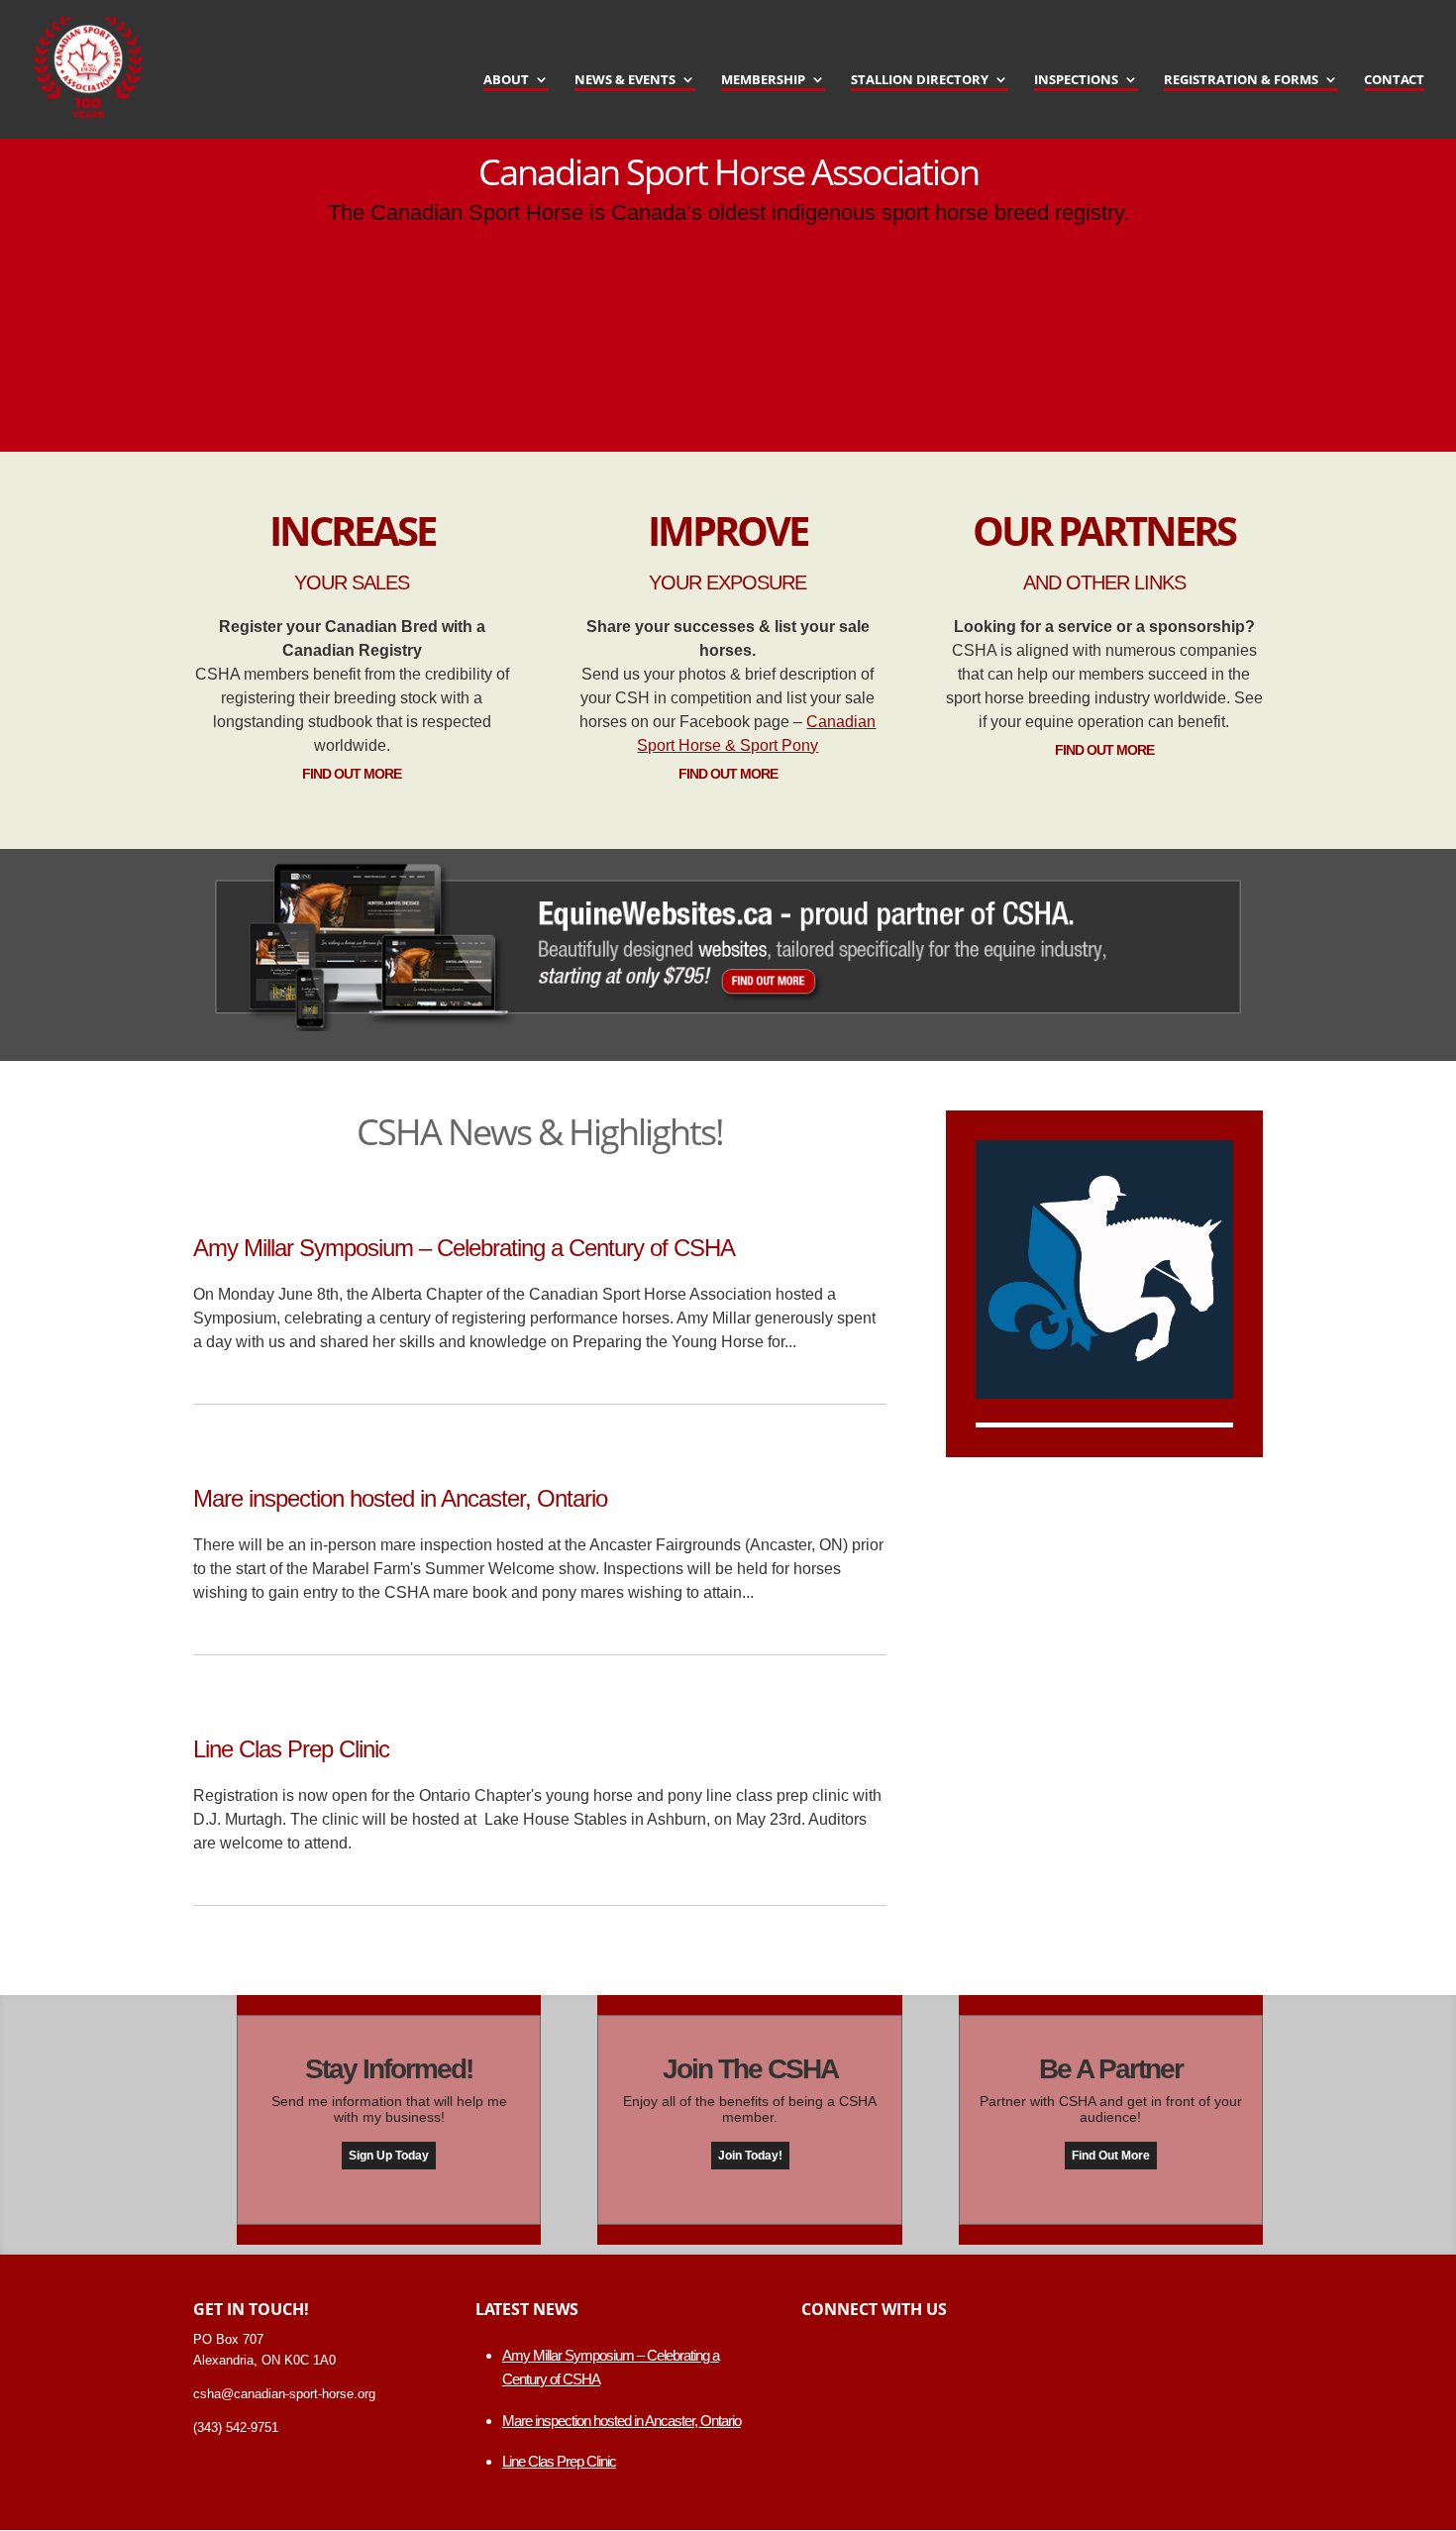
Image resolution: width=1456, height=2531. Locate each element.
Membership (763, 80)
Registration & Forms (1241, 80)
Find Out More (352, 774)
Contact (1394, 80)
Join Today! (750, 2156)
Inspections (1076, 80)
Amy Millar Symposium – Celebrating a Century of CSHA (464, 1248)
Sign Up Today (389, 2156)
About (506, 80)
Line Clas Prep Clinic (291, 1749)
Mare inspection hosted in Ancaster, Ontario (400, 1498)
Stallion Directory (920, 80)
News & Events (625, 80)
